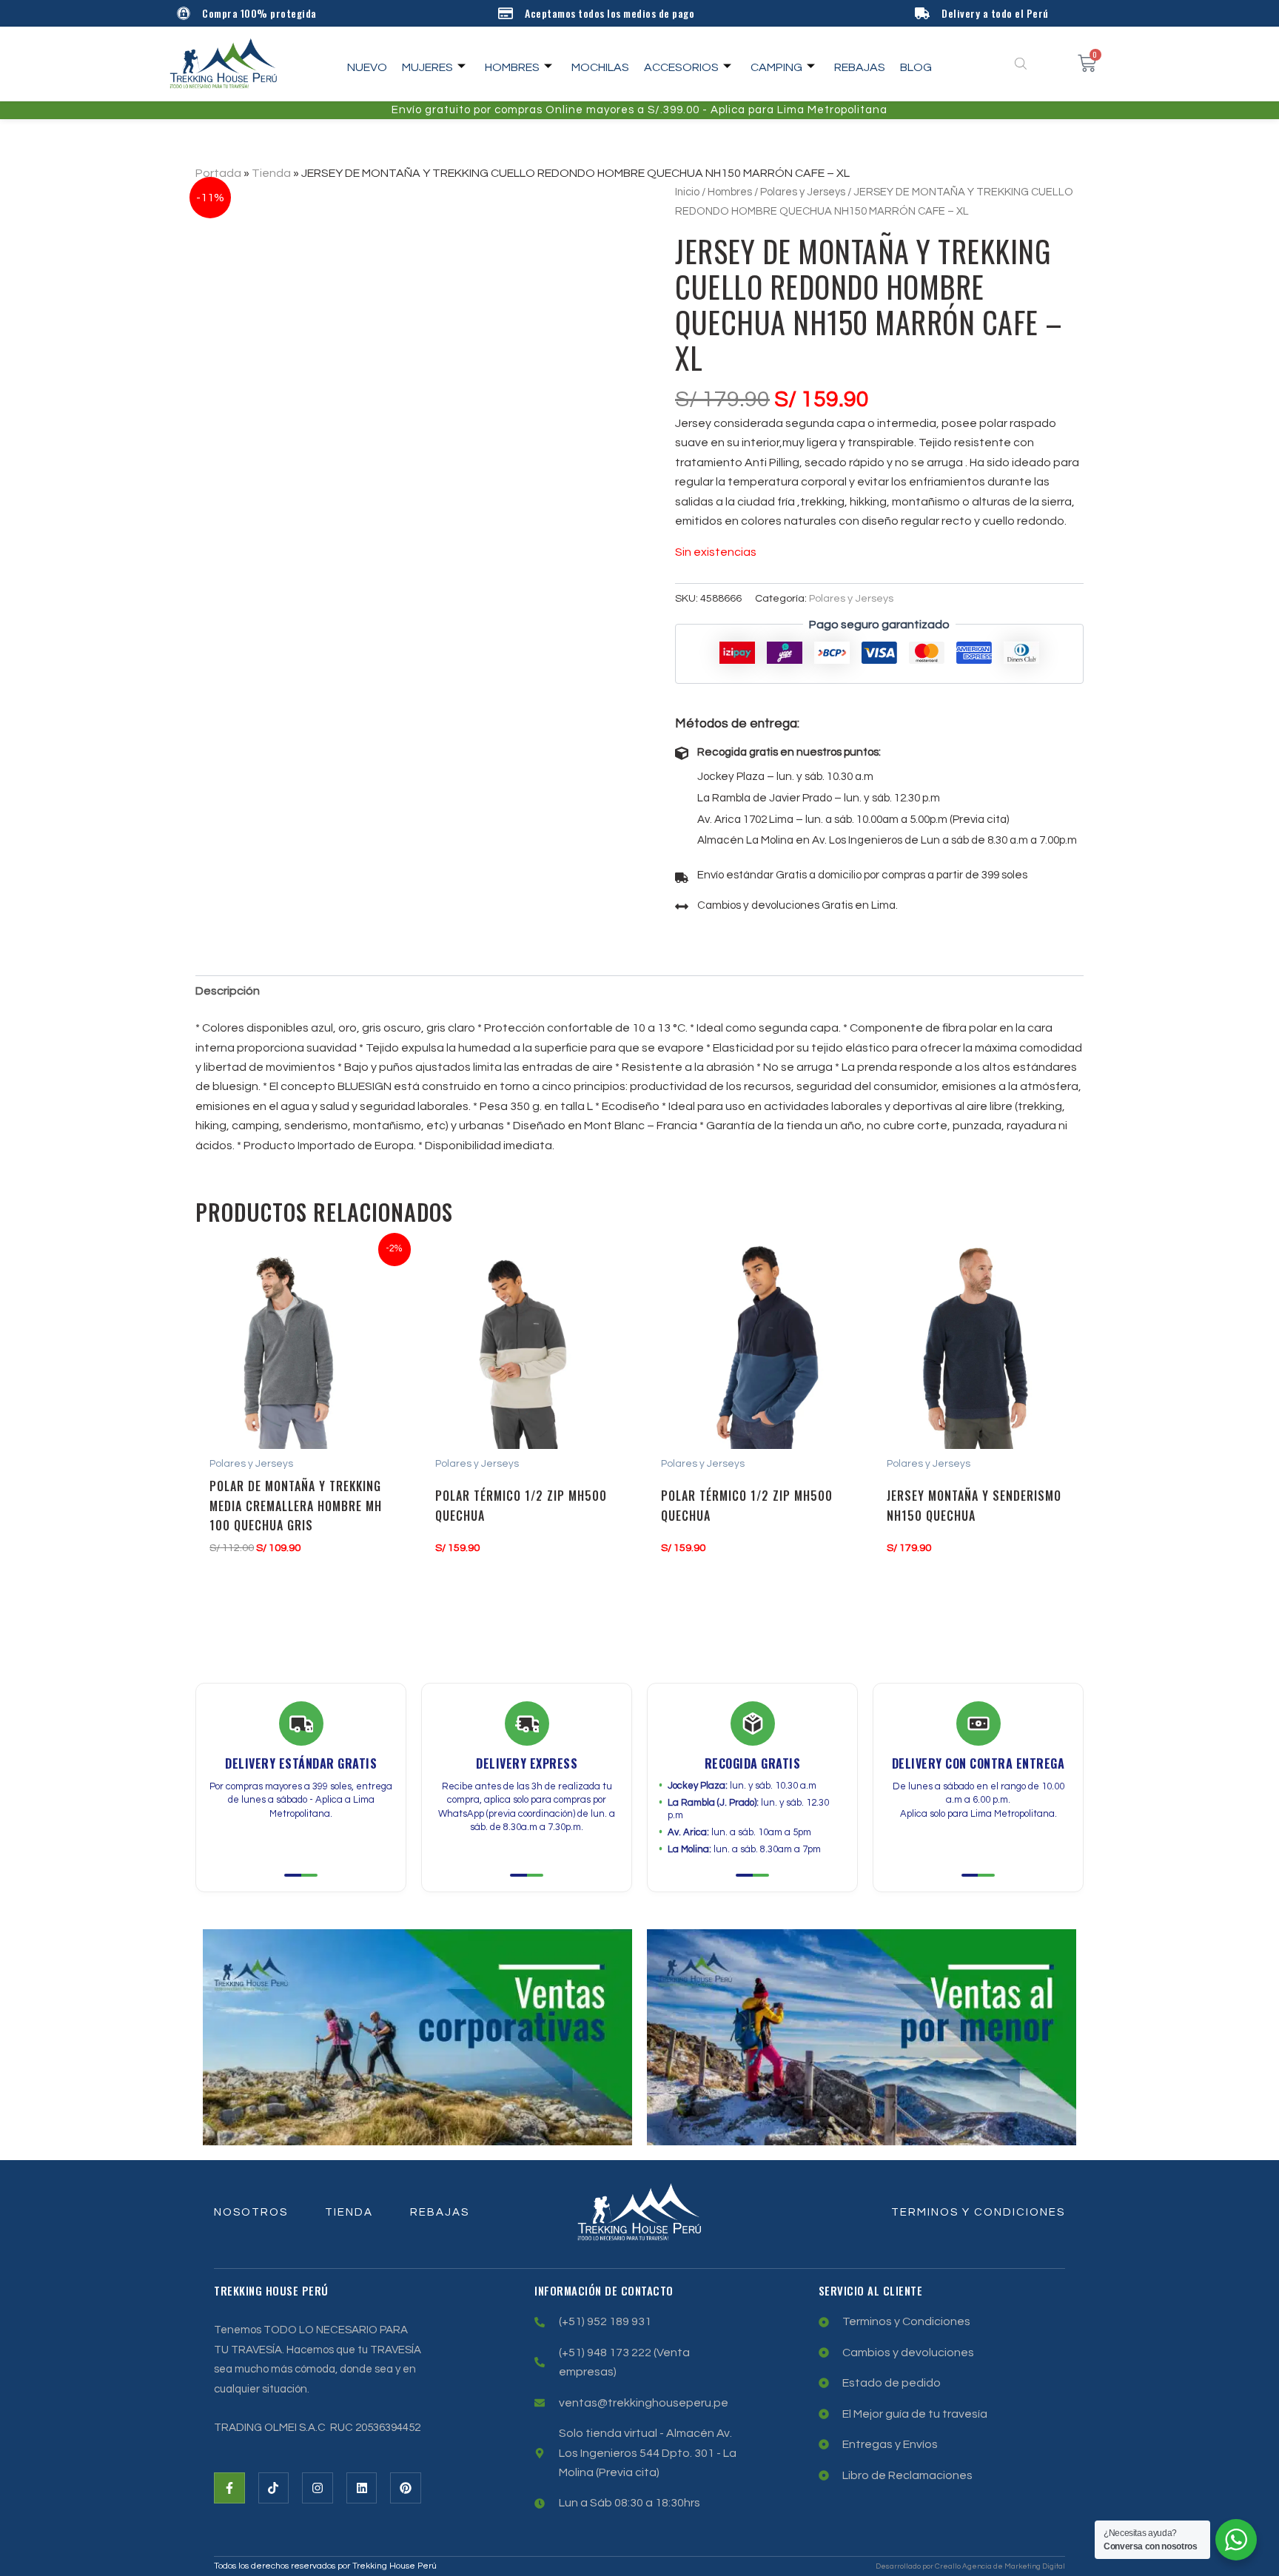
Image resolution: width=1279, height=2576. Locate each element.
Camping (776, 67)
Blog (916, 67)
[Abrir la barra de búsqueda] (1022, 64)
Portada (218, 173)
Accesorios (681, 67)
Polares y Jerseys (803, 192)
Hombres (512, 67)
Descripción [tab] (228, 991)
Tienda (271, 173)
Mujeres (427, 67)
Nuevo (367, 67)
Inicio (687, 192)
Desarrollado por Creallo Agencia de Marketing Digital (970, 2566)
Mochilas (600, 67)
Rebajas (860, 67)
